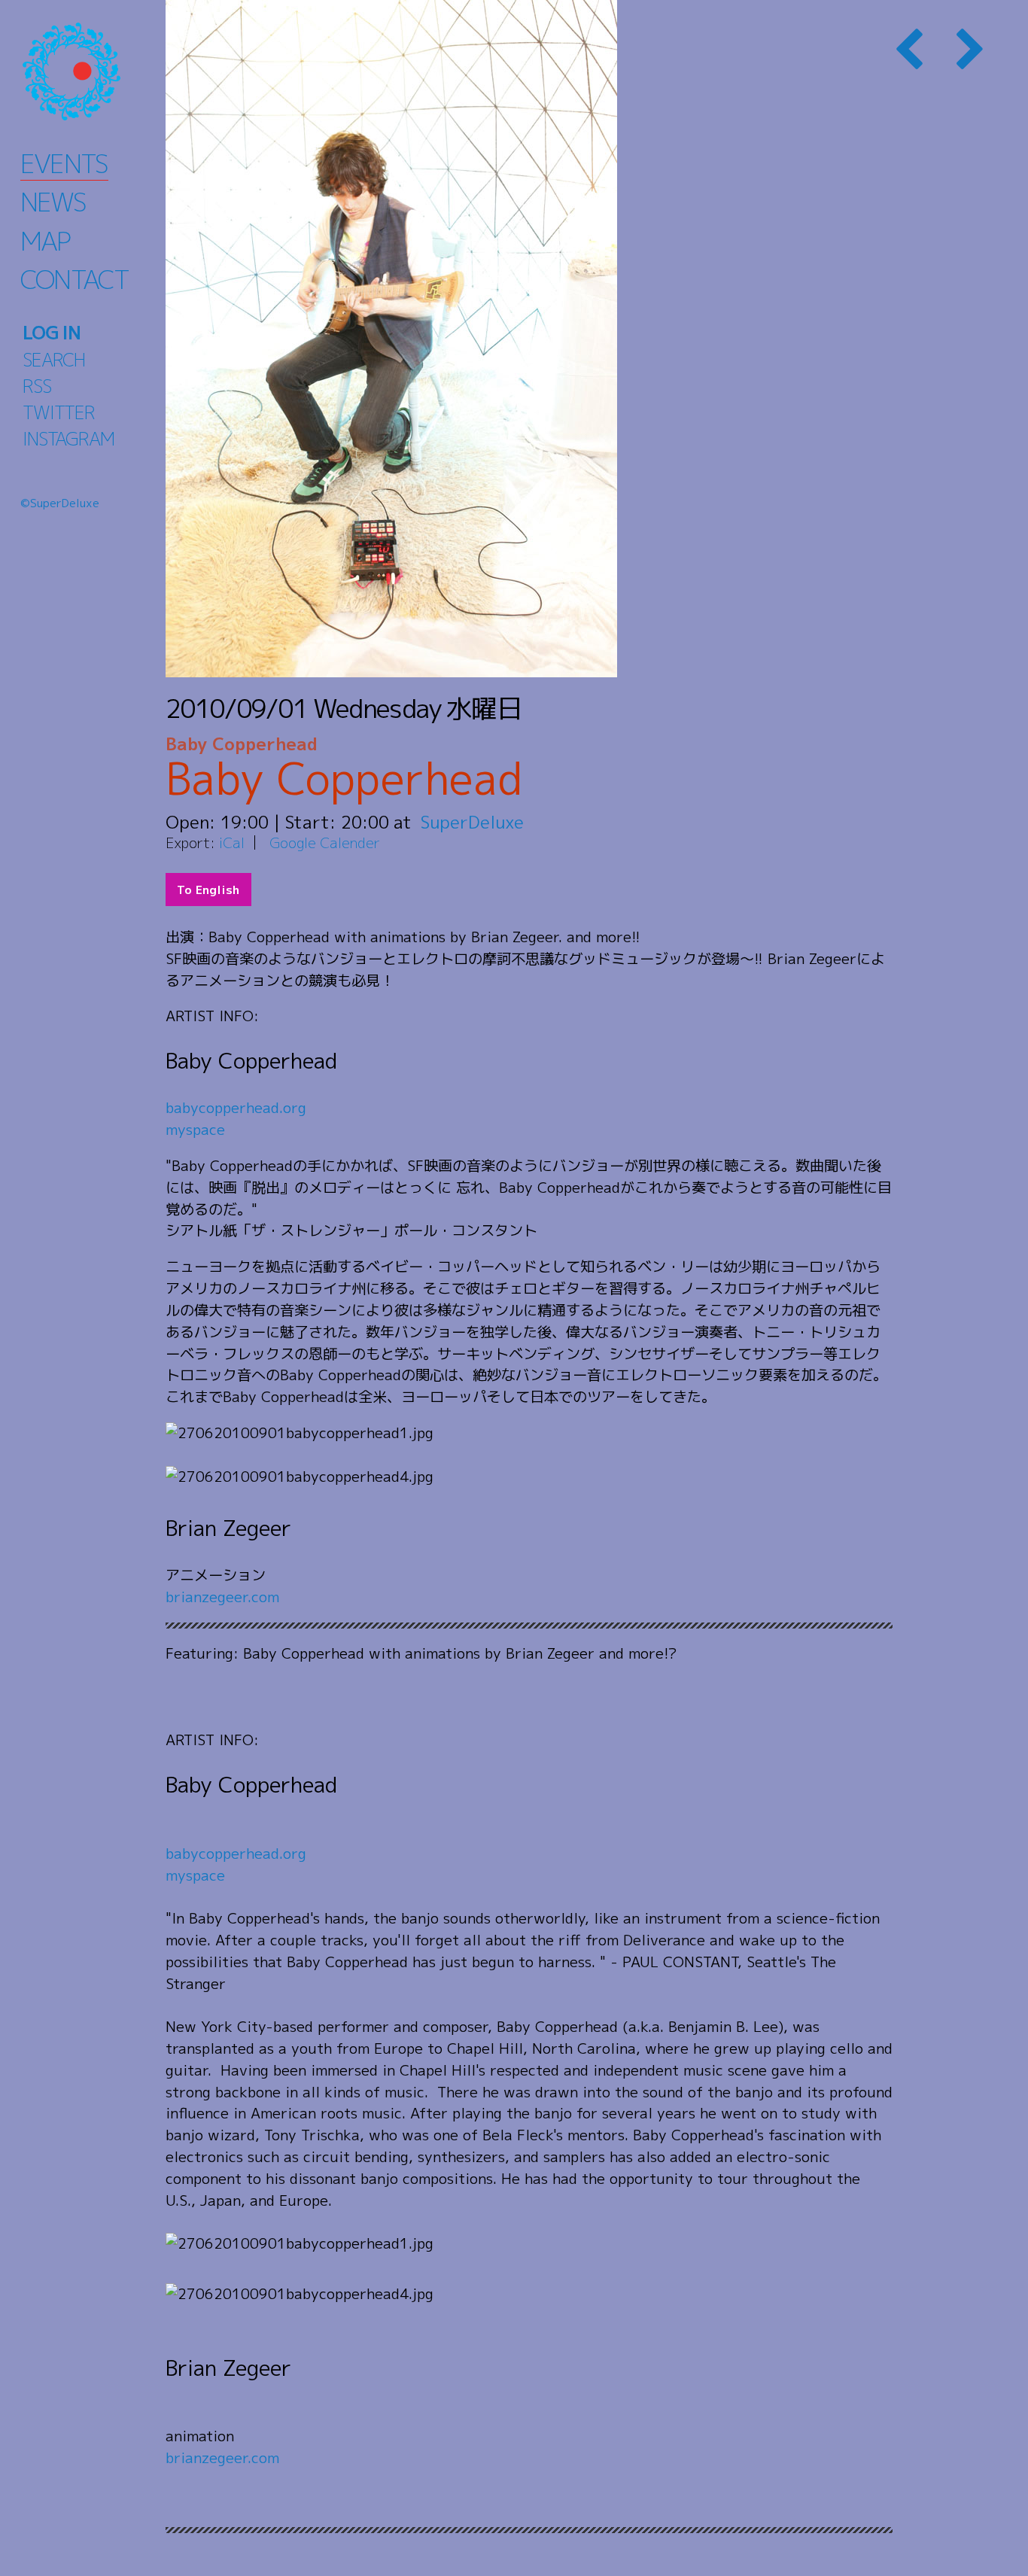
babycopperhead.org (236, 1107)
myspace (195, 1129)
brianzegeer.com (222, 1597)
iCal (232, 842)
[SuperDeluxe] (90, 71)
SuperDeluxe (472, 822)
